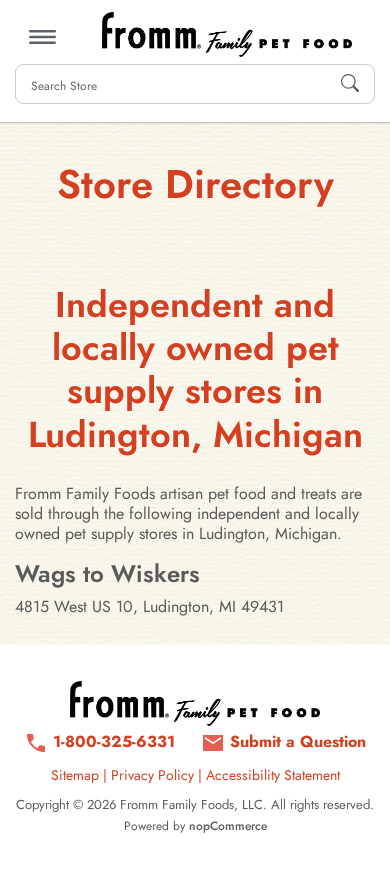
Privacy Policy (152, 775)
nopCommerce (228, 826)
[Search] (350, 84)
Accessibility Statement (273, 775)
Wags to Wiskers (107, 573)
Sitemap (75, 775)
